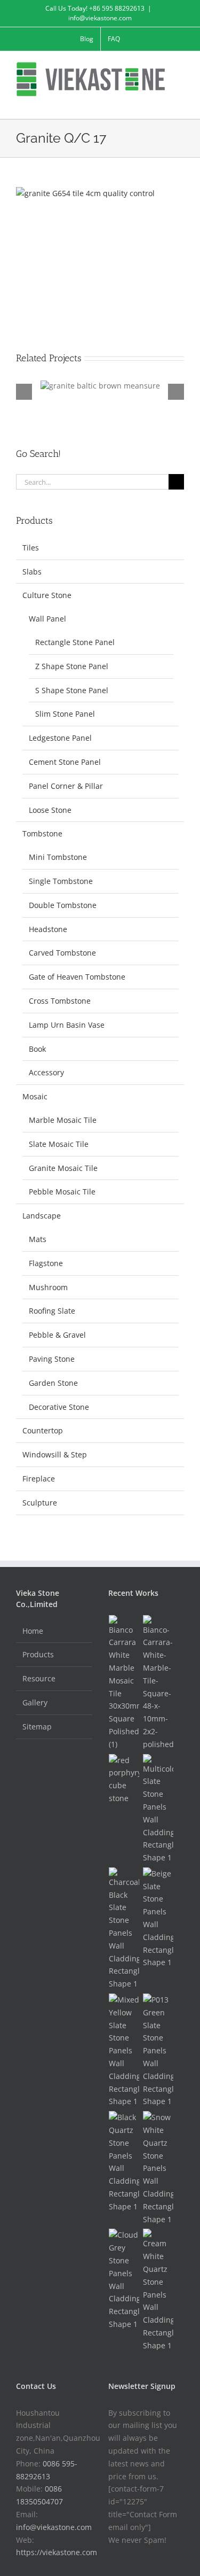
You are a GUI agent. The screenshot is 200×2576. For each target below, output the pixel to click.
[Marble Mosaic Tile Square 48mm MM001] (158, 1683)
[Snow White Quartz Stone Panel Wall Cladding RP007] (158, 2168)
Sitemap (37, 1727)
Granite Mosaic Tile (63, 1168)
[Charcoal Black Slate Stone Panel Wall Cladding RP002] (124, 1929)
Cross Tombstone (60, 1001)
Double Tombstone (63, 905)
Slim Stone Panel (65, 714)
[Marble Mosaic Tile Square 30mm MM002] (124, 1683)
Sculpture (40, 1503)
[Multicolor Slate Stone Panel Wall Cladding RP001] (158, 1809)
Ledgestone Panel (60, 738)
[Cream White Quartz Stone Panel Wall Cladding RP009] (158, 2290)
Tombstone (42, 833)
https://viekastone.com (57, 2552)
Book (37, 1049)
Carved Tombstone (62, 953)
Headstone (48, 929)
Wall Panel (47, 619)
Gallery (35, 1702)
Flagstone (46, 1263)
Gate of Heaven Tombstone (77, 977)
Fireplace (39, 1479)
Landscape (42, 1216)
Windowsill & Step (55, 1454)
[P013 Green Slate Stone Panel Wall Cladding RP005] (158, 2051)
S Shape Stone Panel (72, 690)
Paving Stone (52, 1359)
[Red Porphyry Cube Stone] (124, 1779)
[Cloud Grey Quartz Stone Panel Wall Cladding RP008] (124, 2279)
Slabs (32, 572)
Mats (38, 1239)
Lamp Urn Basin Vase (67, 1025)
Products (38, 1654)
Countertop (43, 1430)
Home (33, 1631)
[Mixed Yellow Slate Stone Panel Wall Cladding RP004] (124, 2051)
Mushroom (48, 1287)
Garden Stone (53, 1383)
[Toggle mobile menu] (180, 102)
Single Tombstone (61, 881)
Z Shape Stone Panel (72, 666)
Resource (39, 1678)
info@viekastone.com (100, 18)
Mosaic (35, 1096)
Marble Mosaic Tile (63, 1120)
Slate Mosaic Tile (59, 1144)
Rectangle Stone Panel (75, 642)
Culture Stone (47, 595)
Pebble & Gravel (57, 1335)
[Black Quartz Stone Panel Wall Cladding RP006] (124, 2162)
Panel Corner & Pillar (66, 786)
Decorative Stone (59, 1407)
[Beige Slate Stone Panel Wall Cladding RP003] (158, 1918)
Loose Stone (50, 810)
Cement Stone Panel (65, 762)
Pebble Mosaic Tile (62, 1192)
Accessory (46, 1072)
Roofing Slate (52, 1311)
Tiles (31, 548)
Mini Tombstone (58, 857)
